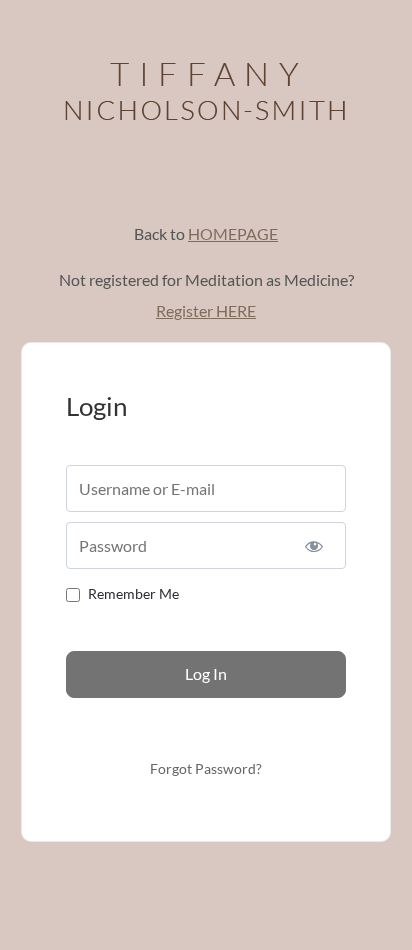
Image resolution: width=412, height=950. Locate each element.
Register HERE (206, 310)
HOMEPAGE (233, 233)
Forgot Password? (206, 768)
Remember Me (133, 593)
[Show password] (314, 545)
